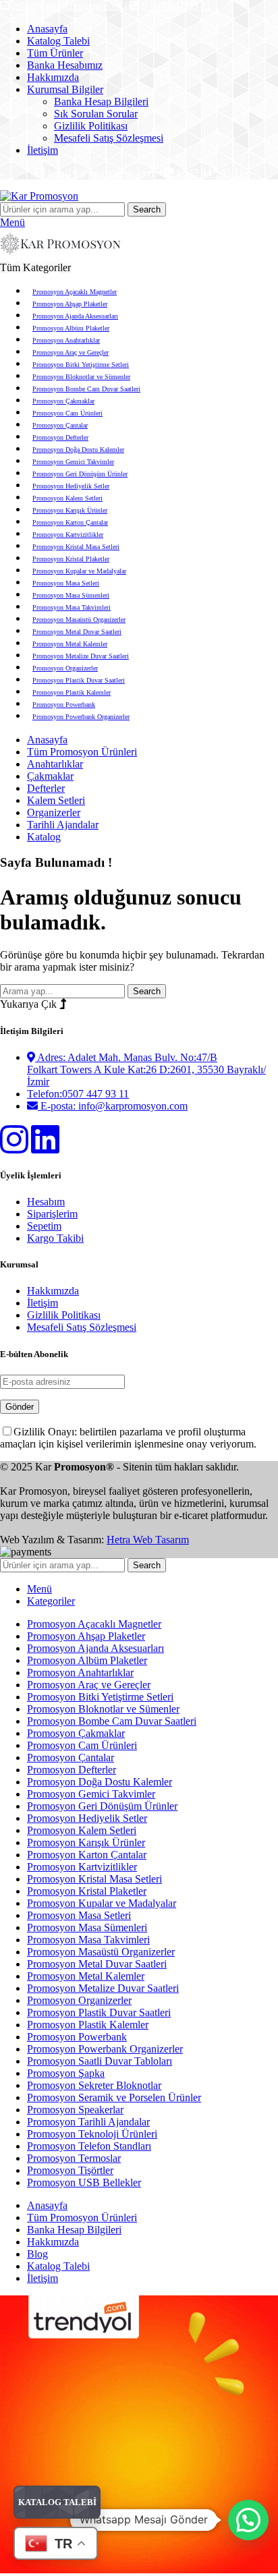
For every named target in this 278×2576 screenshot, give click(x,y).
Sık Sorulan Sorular (96, 114)
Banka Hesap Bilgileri (101, 102)
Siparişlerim (52, 1214)
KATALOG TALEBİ (57, 2502)
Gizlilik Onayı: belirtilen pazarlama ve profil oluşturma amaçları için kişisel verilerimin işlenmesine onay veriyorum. (128, 1438)
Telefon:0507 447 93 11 (78, 1094)
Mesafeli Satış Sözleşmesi (109, 138)
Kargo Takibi (55, 1238)
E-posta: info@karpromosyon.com (113, 1106)
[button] (248, 2520)
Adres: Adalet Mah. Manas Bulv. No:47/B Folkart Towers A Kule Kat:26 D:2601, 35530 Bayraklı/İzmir (146, 1069)
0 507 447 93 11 (176, 6)
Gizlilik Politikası (91, 126)
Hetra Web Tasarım (148, 1540)
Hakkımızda (53, 1291)
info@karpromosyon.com (67, 6)
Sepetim (44, 1226)
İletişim (43, 1303)
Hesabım (46, 1202)
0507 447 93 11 (210, 173)
